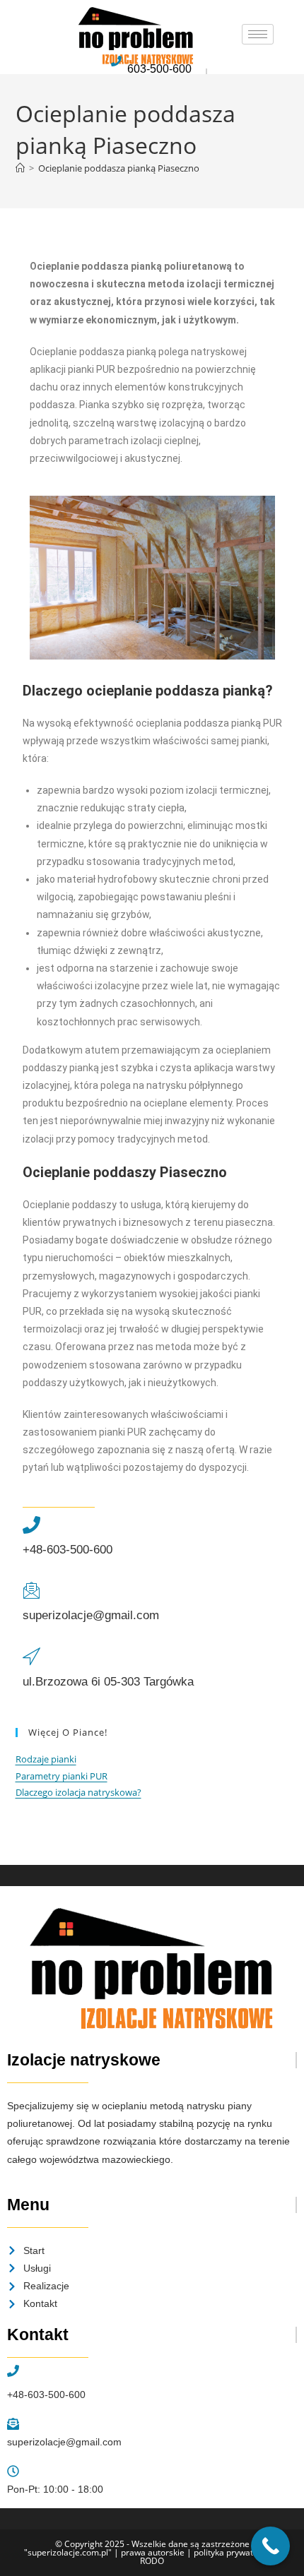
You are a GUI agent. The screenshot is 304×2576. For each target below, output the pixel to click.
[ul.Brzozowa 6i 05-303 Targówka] (31, 1657)
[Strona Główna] (20, 168)
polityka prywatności (234, 2552)
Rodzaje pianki (46, 1759)
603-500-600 (159, 69)
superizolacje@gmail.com (91, 1615)
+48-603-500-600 (68, 1550)
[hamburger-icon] (258, 34)
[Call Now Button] (270, 2546)
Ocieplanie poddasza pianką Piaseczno (119, 168)
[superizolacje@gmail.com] (31, 1591)
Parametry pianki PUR (62, 1776)
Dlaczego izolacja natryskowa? (78, 1792)
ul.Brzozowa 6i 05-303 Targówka (108, 1682)
